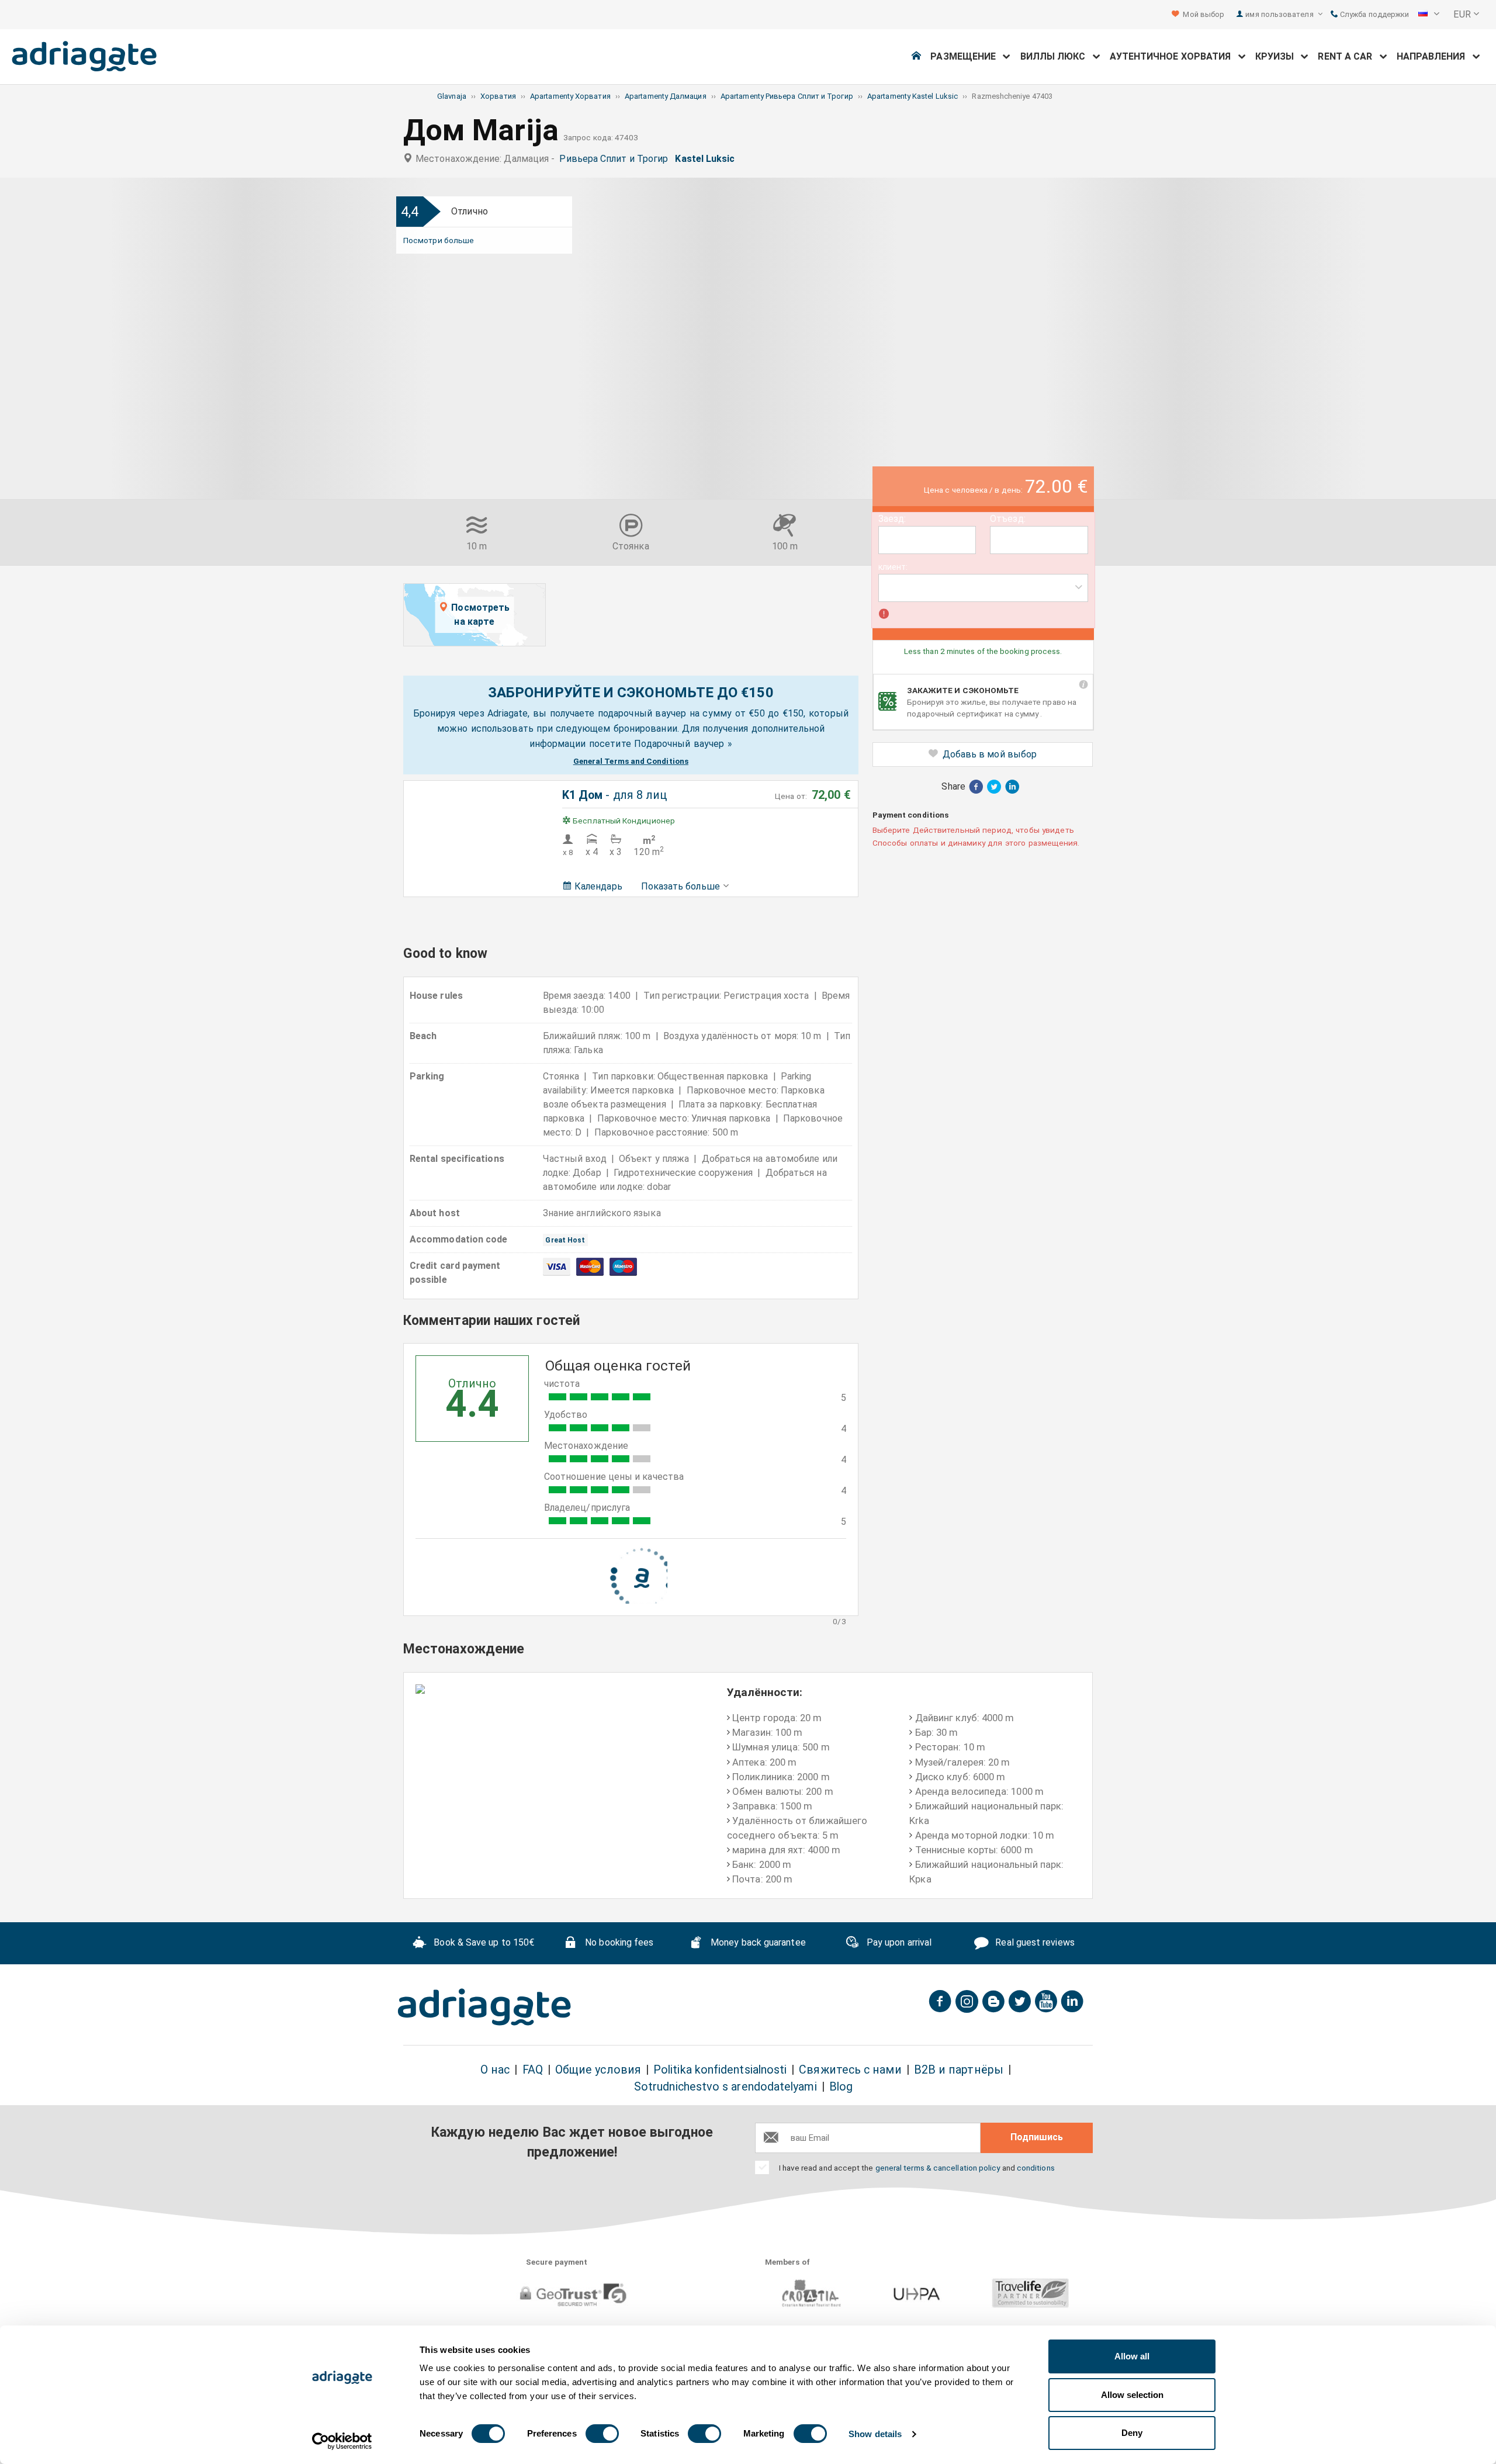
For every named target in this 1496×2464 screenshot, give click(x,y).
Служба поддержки (1374, 14)
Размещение (967, 56)
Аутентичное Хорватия (1174, 56)
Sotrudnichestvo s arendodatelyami (726, 2087)
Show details (875, 2434)
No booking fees (618, 1943)
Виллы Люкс (1057, 56)
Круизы (1278, 56)
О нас (495, 2070)
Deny (1132, 2433)
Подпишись (1037, 2137)
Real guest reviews (1034, 1943)
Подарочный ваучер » (683, 744)
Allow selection (1132, 2395)
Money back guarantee (757, 1943)
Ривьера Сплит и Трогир (616, 159)
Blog (841, 2087)
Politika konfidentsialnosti (720, 2070)
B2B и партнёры (959, 2070)
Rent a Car (1348, 56)
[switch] (602, 2434)
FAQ (533, 2070)
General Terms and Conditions (631, 761)
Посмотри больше (439, 240)
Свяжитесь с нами (850, 2070)
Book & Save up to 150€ (483, 1943)
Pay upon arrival (898, 1943)
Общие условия (598, 2070)
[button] (1429, 15)
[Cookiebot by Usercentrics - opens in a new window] (342, 2441)
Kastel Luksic (707, 159)
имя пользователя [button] (1280, 14)
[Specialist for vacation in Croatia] (484, 2007)
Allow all (1132, 2356)
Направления (1435, 56)
